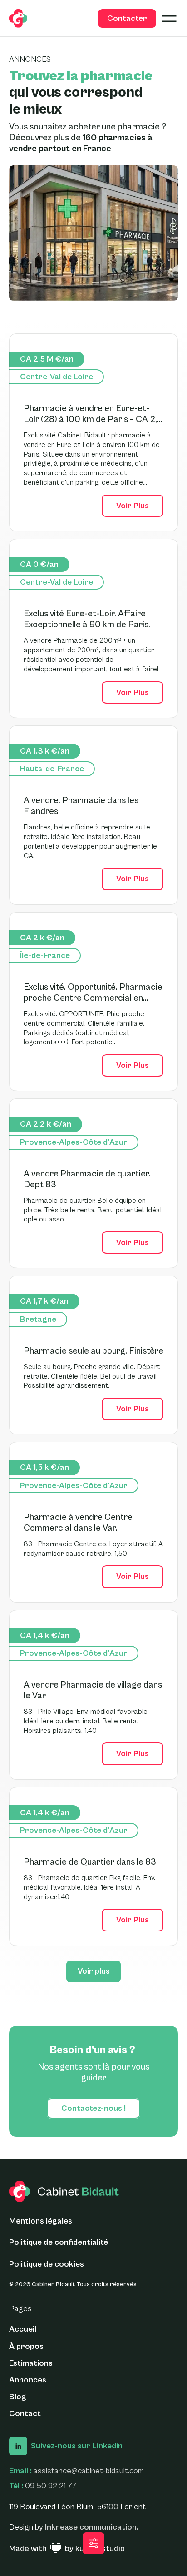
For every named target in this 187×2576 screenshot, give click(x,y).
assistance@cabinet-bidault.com (89, 2471)
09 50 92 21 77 (51, 2486)
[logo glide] (18, 18)
